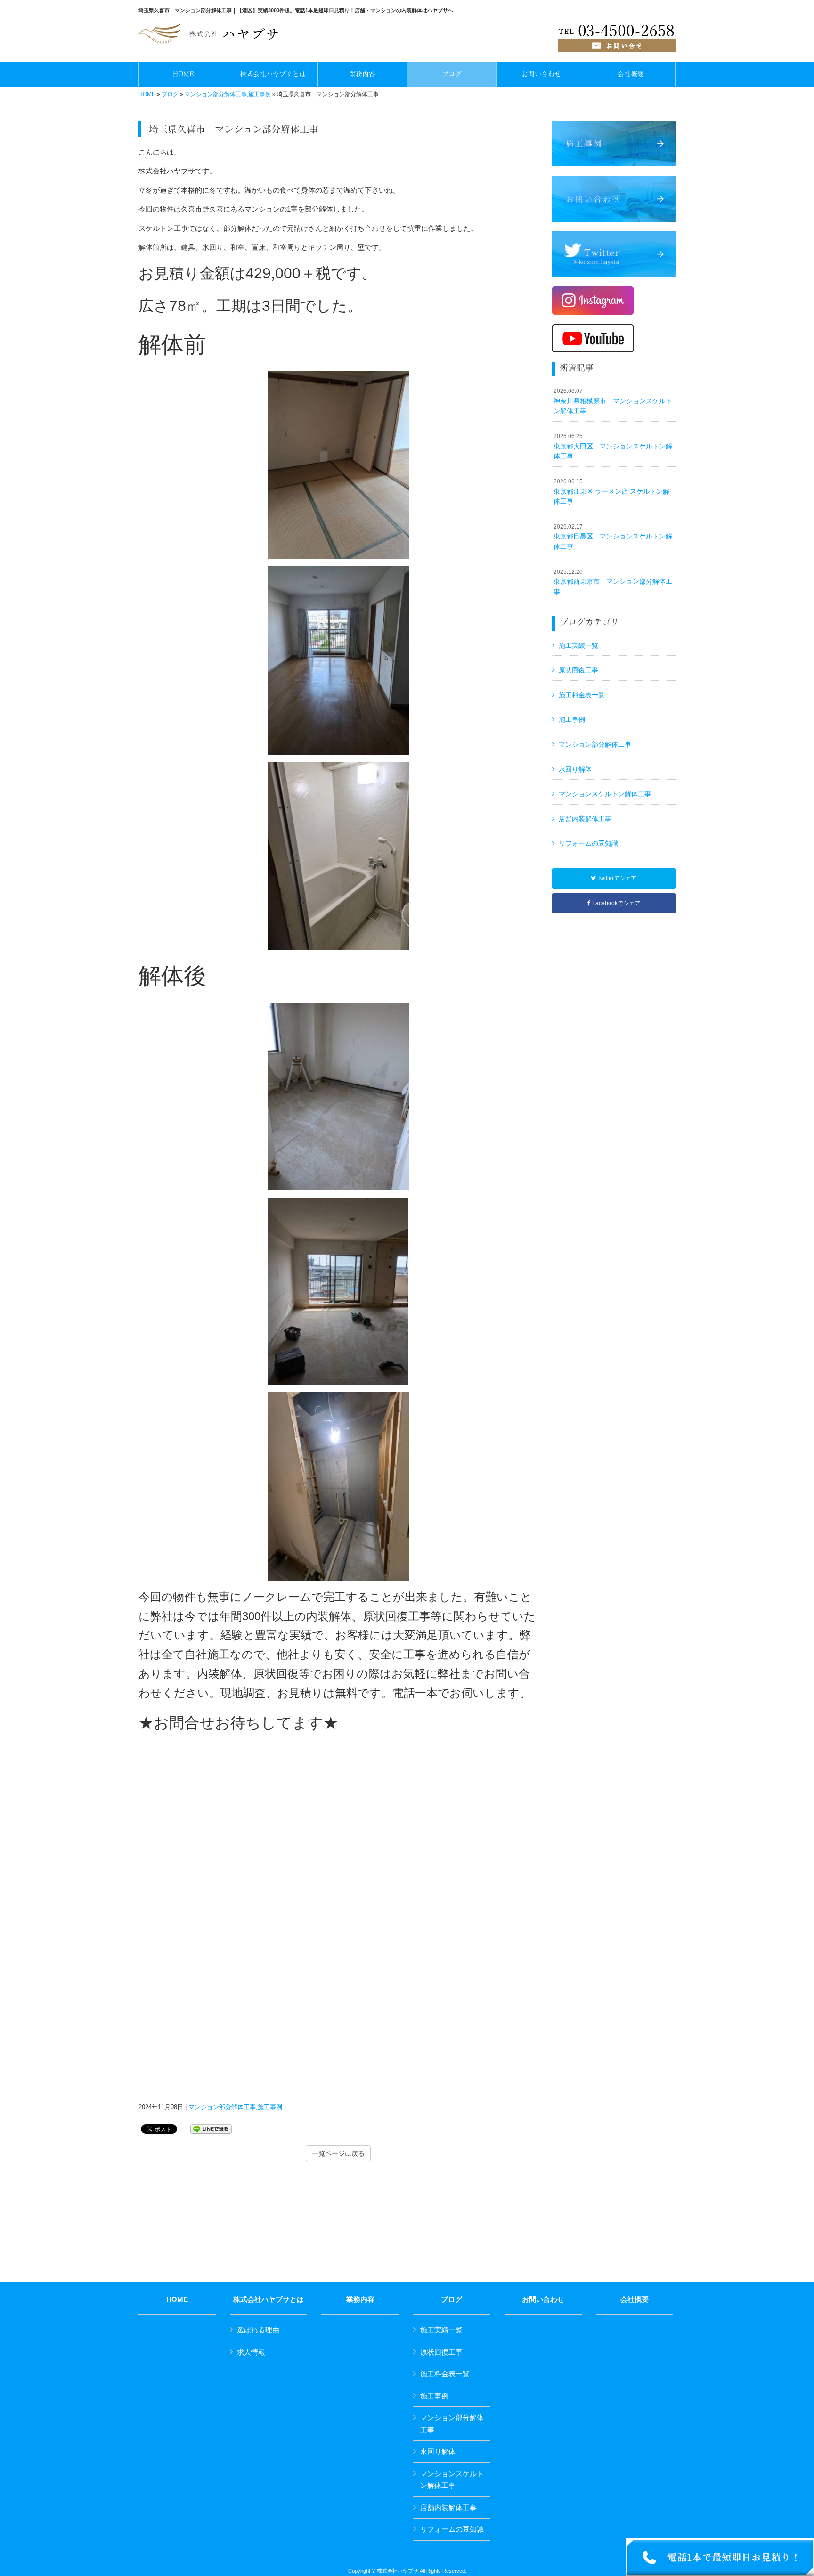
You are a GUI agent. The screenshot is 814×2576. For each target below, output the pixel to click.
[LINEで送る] (211, 2128)
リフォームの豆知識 (588, 843)
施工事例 (260, 94)
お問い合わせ (543, 2299)
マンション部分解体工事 (216, 94)
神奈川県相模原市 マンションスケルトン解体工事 (613, 401)
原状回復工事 (578, 670)
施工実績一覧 (578, 645)
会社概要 (635, 2299)
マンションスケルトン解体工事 (605, 794)
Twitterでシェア (616, 878)
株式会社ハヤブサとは (269, 2299)
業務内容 (360, 2299)
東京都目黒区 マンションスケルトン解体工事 (613, 537)
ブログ (170, 94)
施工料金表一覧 (582, 695)
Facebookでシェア (615, 903)
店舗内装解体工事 (585, 819)
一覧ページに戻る (338, 2153)
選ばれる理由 (258, 2330)
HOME (147, 94)
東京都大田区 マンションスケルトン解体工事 (613, 446)
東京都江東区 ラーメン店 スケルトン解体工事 (611, 492)
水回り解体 (575, 769)
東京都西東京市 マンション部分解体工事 (613, 582)
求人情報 (251, 2352)
